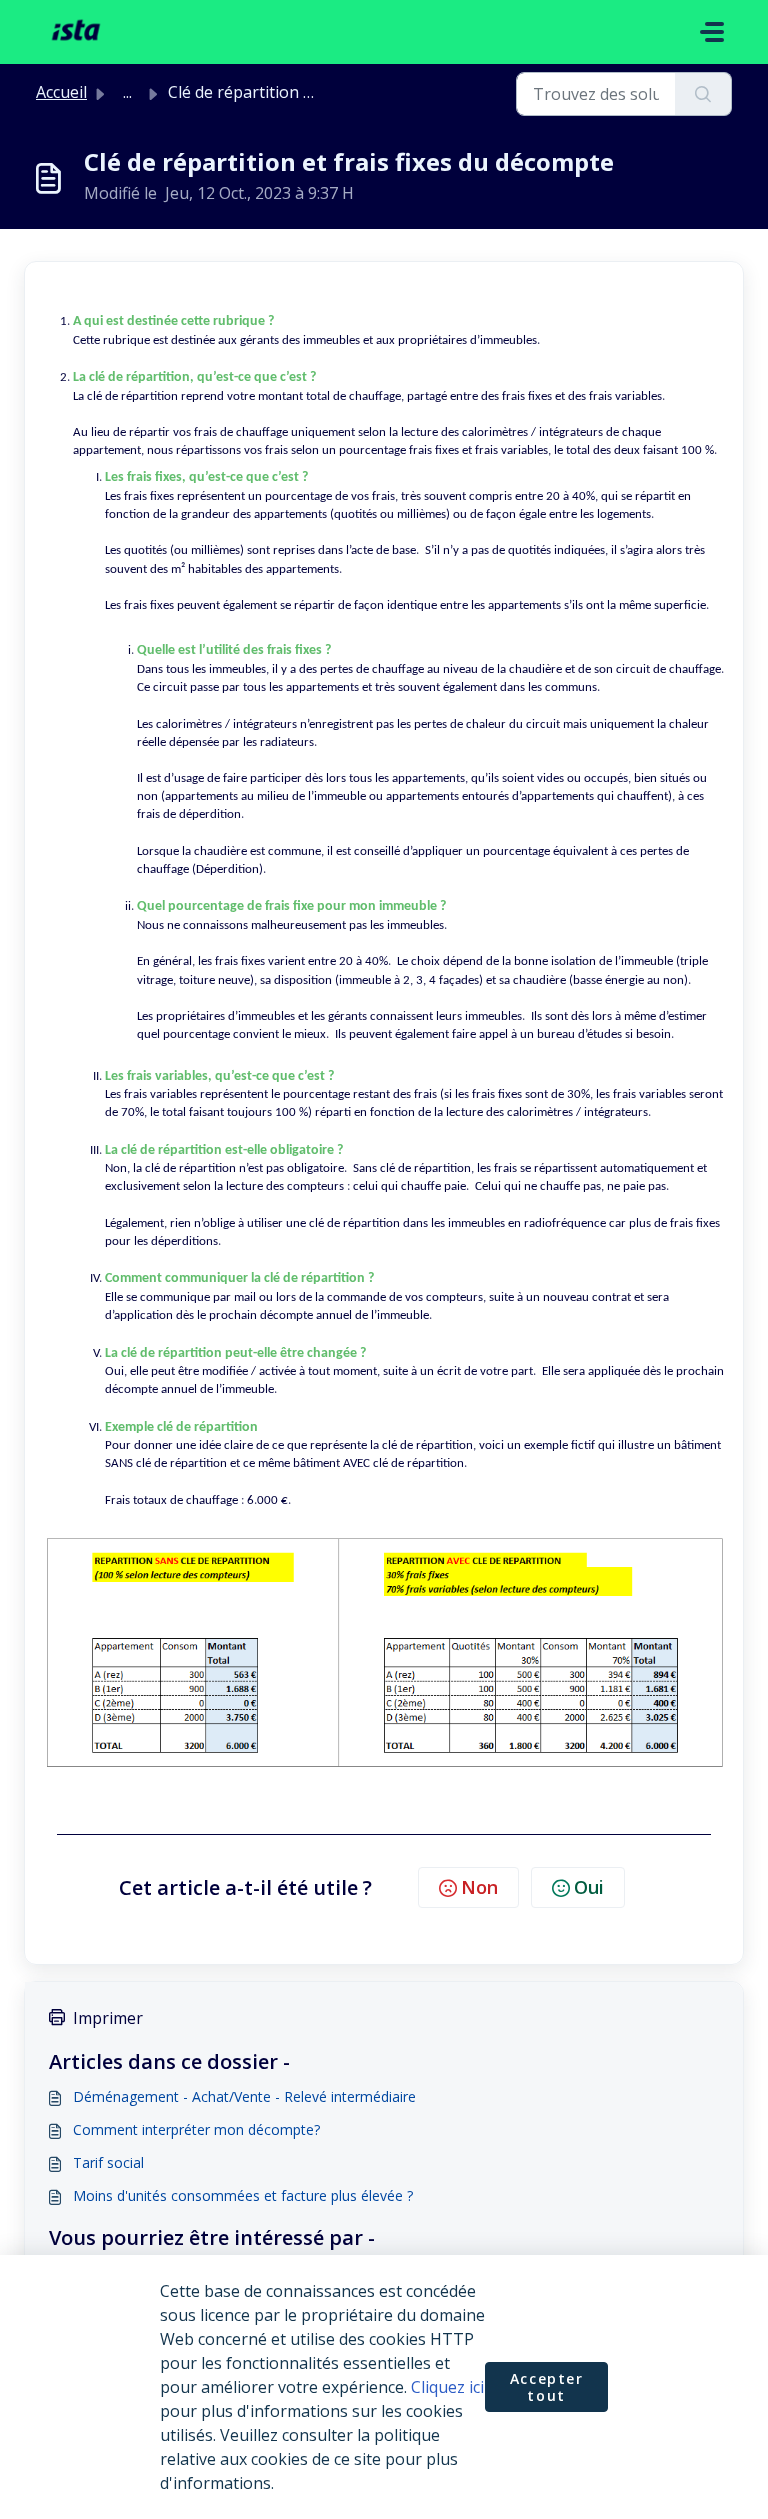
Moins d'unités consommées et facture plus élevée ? (243, 2195)
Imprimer (108, 2018)
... (127, 92)
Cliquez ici (447, 2387)
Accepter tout (547, 2387)
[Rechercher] (703, 94)
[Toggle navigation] (712, 32)
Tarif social (108, 2162)
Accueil (61, 92)
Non (479, 1887)
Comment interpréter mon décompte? (196, 2129)
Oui (589, 1887)
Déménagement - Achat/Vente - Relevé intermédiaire (244, 2096)
